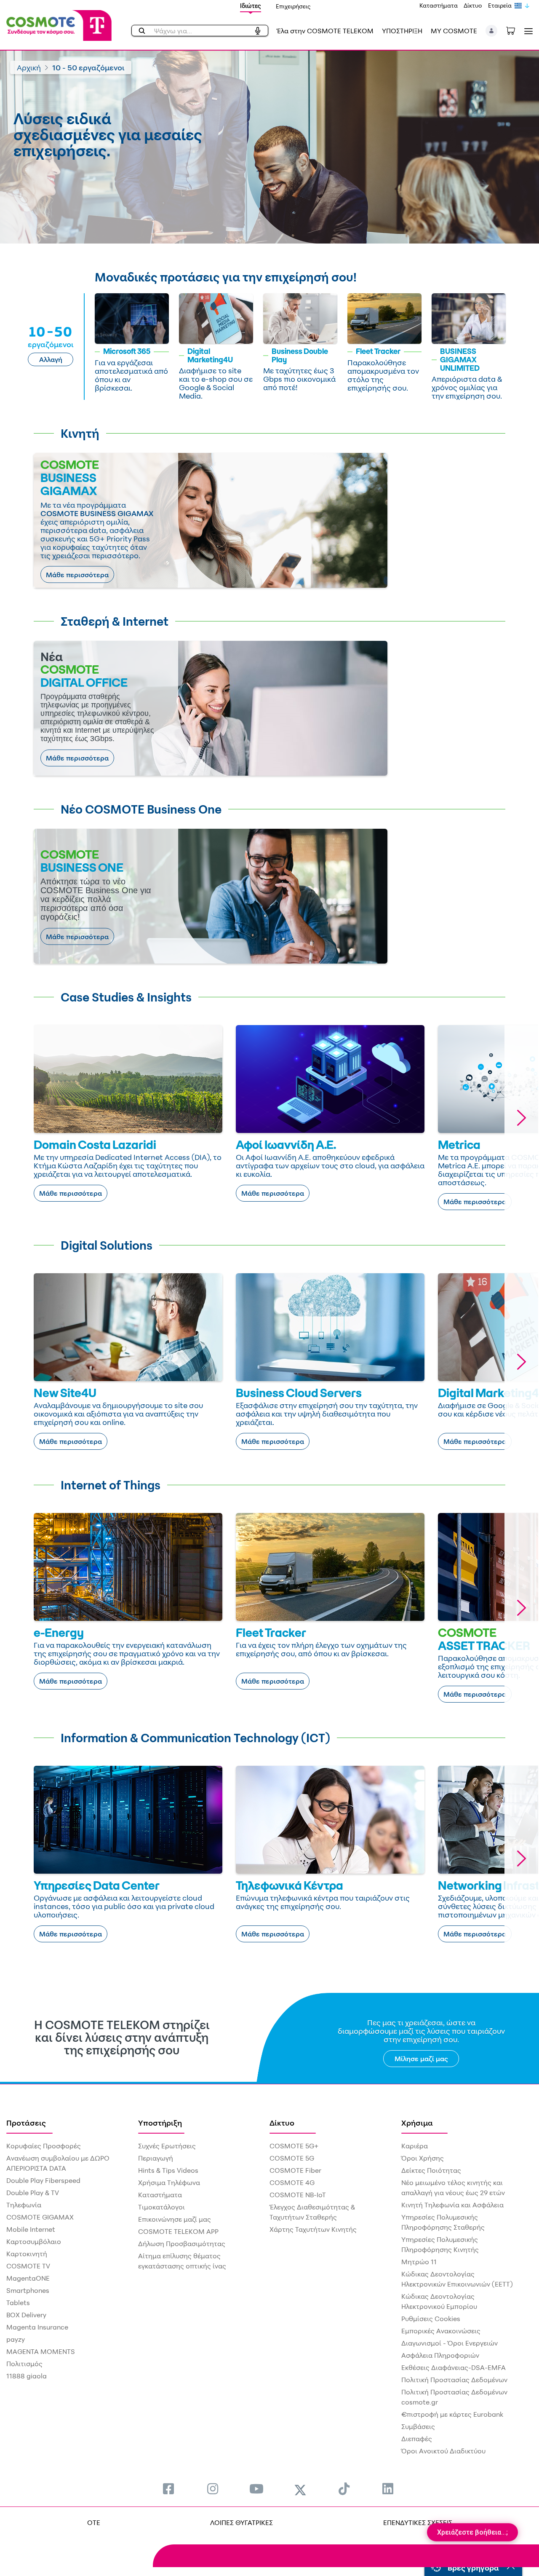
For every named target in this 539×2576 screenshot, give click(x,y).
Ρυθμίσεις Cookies (431, 2319)
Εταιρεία (500, 5)
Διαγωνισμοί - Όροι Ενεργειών (450, 2343)
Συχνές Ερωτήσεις (167, 2146)
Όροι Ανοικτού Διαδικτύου (443, 2451)
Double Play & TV (33, 2193)
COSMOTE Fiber (295, 2170)
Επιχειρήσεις (293, 6)
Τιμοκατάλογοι (161, 2207)
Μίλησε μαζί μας (421, 2059)
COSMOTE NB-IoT (298, 2195)
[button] (492, 31)
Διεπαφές (417, 2439)
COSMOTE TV (28, 2266)
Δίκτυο (473, 5)
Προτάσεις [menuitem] (26, 2123)
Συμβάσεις (418, 2426)
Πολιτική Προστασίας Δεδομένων (454, 2380)
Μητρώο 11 (419, 2262)
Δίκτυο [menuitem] (282, 2123)
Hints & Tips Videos (168, 2170)
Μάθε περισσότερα (77, 575)
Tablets (18, 2303)
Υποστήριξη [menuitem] (160, 2123)
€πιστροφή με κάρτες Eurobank (452, 2414)
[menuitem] (168, 2489)
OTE (94, 2522)
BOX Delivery (26, 2315)
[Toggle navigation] (527, 31)
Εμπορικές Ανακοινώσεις (441, 2331)
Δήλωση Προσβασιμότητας (182, 2244)
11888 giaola (27, 2376)
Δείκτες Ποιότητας (431, 2170)
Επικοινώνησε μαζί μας (175, 2219)
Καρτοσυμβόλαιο (34, 2241)
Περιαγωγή (156, 2158)
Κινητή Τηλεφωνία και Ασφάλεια (452, 2205)
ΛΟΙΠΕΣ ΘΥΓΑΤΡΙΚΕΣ (241, 2522)
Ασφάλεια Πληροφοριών (440, 2355)
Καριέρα (415, 2146)
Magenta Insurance (37, 2327)
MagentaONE (28, 2278)
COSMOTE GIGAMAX (40, 2217)
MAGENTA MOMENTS (41, 2351)
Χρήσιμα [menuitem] (417, 2123)
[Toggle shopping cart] (515, 30)
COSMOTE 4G (292, 2182)
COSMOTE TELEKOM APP (178, 2231)
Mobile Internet (31, 2229)
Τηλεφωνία (24, 2205)
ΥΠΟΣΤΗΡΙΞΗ (402, 31)
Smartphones (28, 2290)
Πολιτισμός (24, 2364)
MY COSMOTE (454, 31)
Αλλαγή (51, 359)
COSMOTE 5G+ (294, 2146)
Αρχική (29, 67)
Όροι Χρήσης (423, 2158)
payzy (16, 2339)
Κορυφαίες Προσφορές (44, 2146)
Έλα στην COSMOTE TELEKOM (325, 31)
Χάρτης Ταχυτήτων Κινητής (313, 2229)
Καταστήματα (439, 5)
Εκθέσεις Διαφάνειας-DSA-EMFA (454, 2367)
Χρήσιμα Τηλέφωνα (169, 2182)
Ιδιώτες (251, 6)
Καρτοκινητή (27, 2254)
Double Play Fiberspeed (43, 2180)
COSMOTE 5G (292, 2158)
